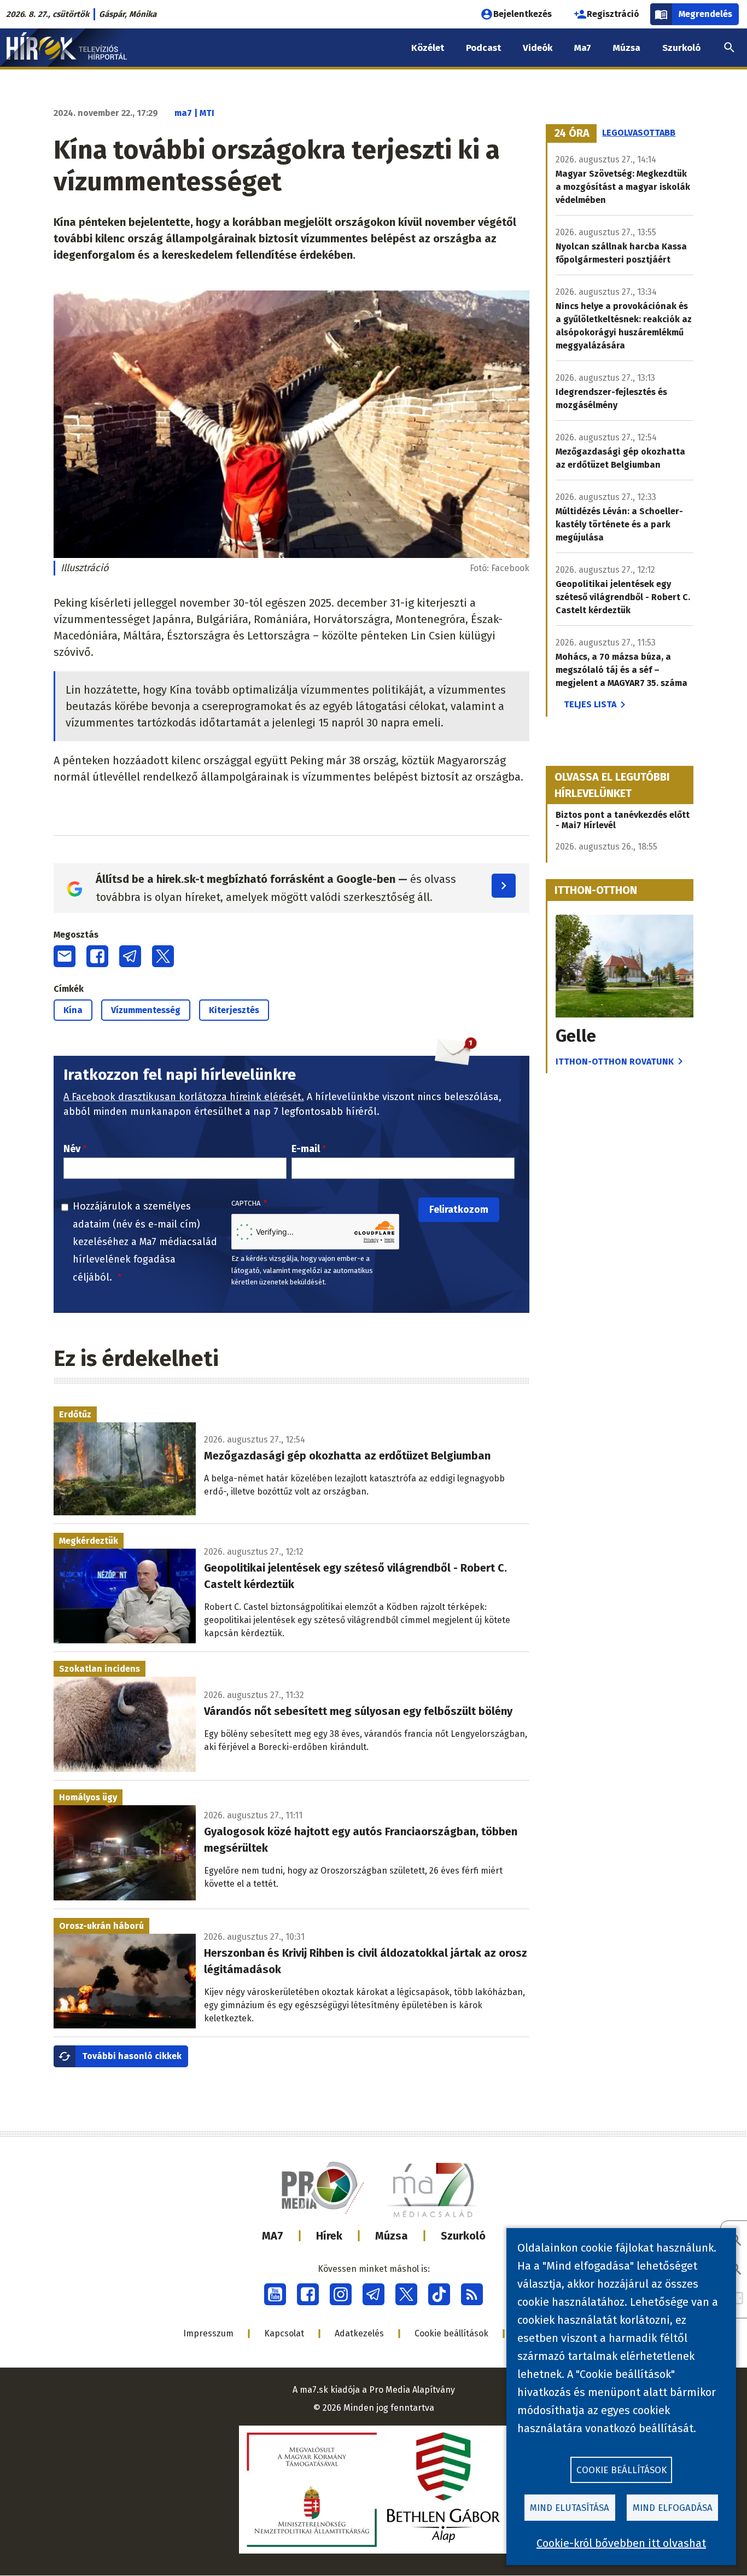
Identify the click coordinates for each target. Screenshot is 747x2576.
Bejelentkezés (523, 14)
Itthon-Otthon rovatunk (615, 1062)
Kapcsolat (284, 2333)
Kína (73, 1010)
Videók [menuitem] (538, 48)
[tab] (572, 133)
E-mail (306, 1149)
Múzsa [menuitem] (627, 48)
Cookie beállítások (451, 2333)
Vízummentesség (146, 1010)
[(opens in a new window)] (275, 2294)
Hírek (329, 2236)
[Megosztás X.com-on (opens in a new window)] (163, 956)
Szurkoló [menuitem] (681, 48)
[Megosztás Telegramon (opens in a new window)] (130, 956)
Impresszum (208, 2333)
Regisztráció (613, 14)
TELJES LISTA (590, 704)
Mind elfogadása (673, 2508)
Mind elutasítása (570, 2508)
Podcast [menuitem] (483, 48)
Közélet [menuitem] (428, 48)
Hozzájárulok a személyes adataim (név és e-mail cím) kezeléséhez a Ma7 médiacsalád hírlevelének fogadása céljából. (145, 1242)
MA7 (273, 2236)
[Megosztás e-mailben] (65, 956)
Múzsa (392, 2236)
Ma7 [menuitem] (583, 48)
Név (72, 1149)
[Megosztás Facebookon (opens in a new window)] (97, 956)
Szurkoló (463, 2236)
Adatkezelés (359, 2333)
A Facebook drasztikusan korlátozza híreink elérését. (184, 1097)
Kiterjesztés (234, 1010)
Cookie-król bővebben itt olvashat (621, 2543)
